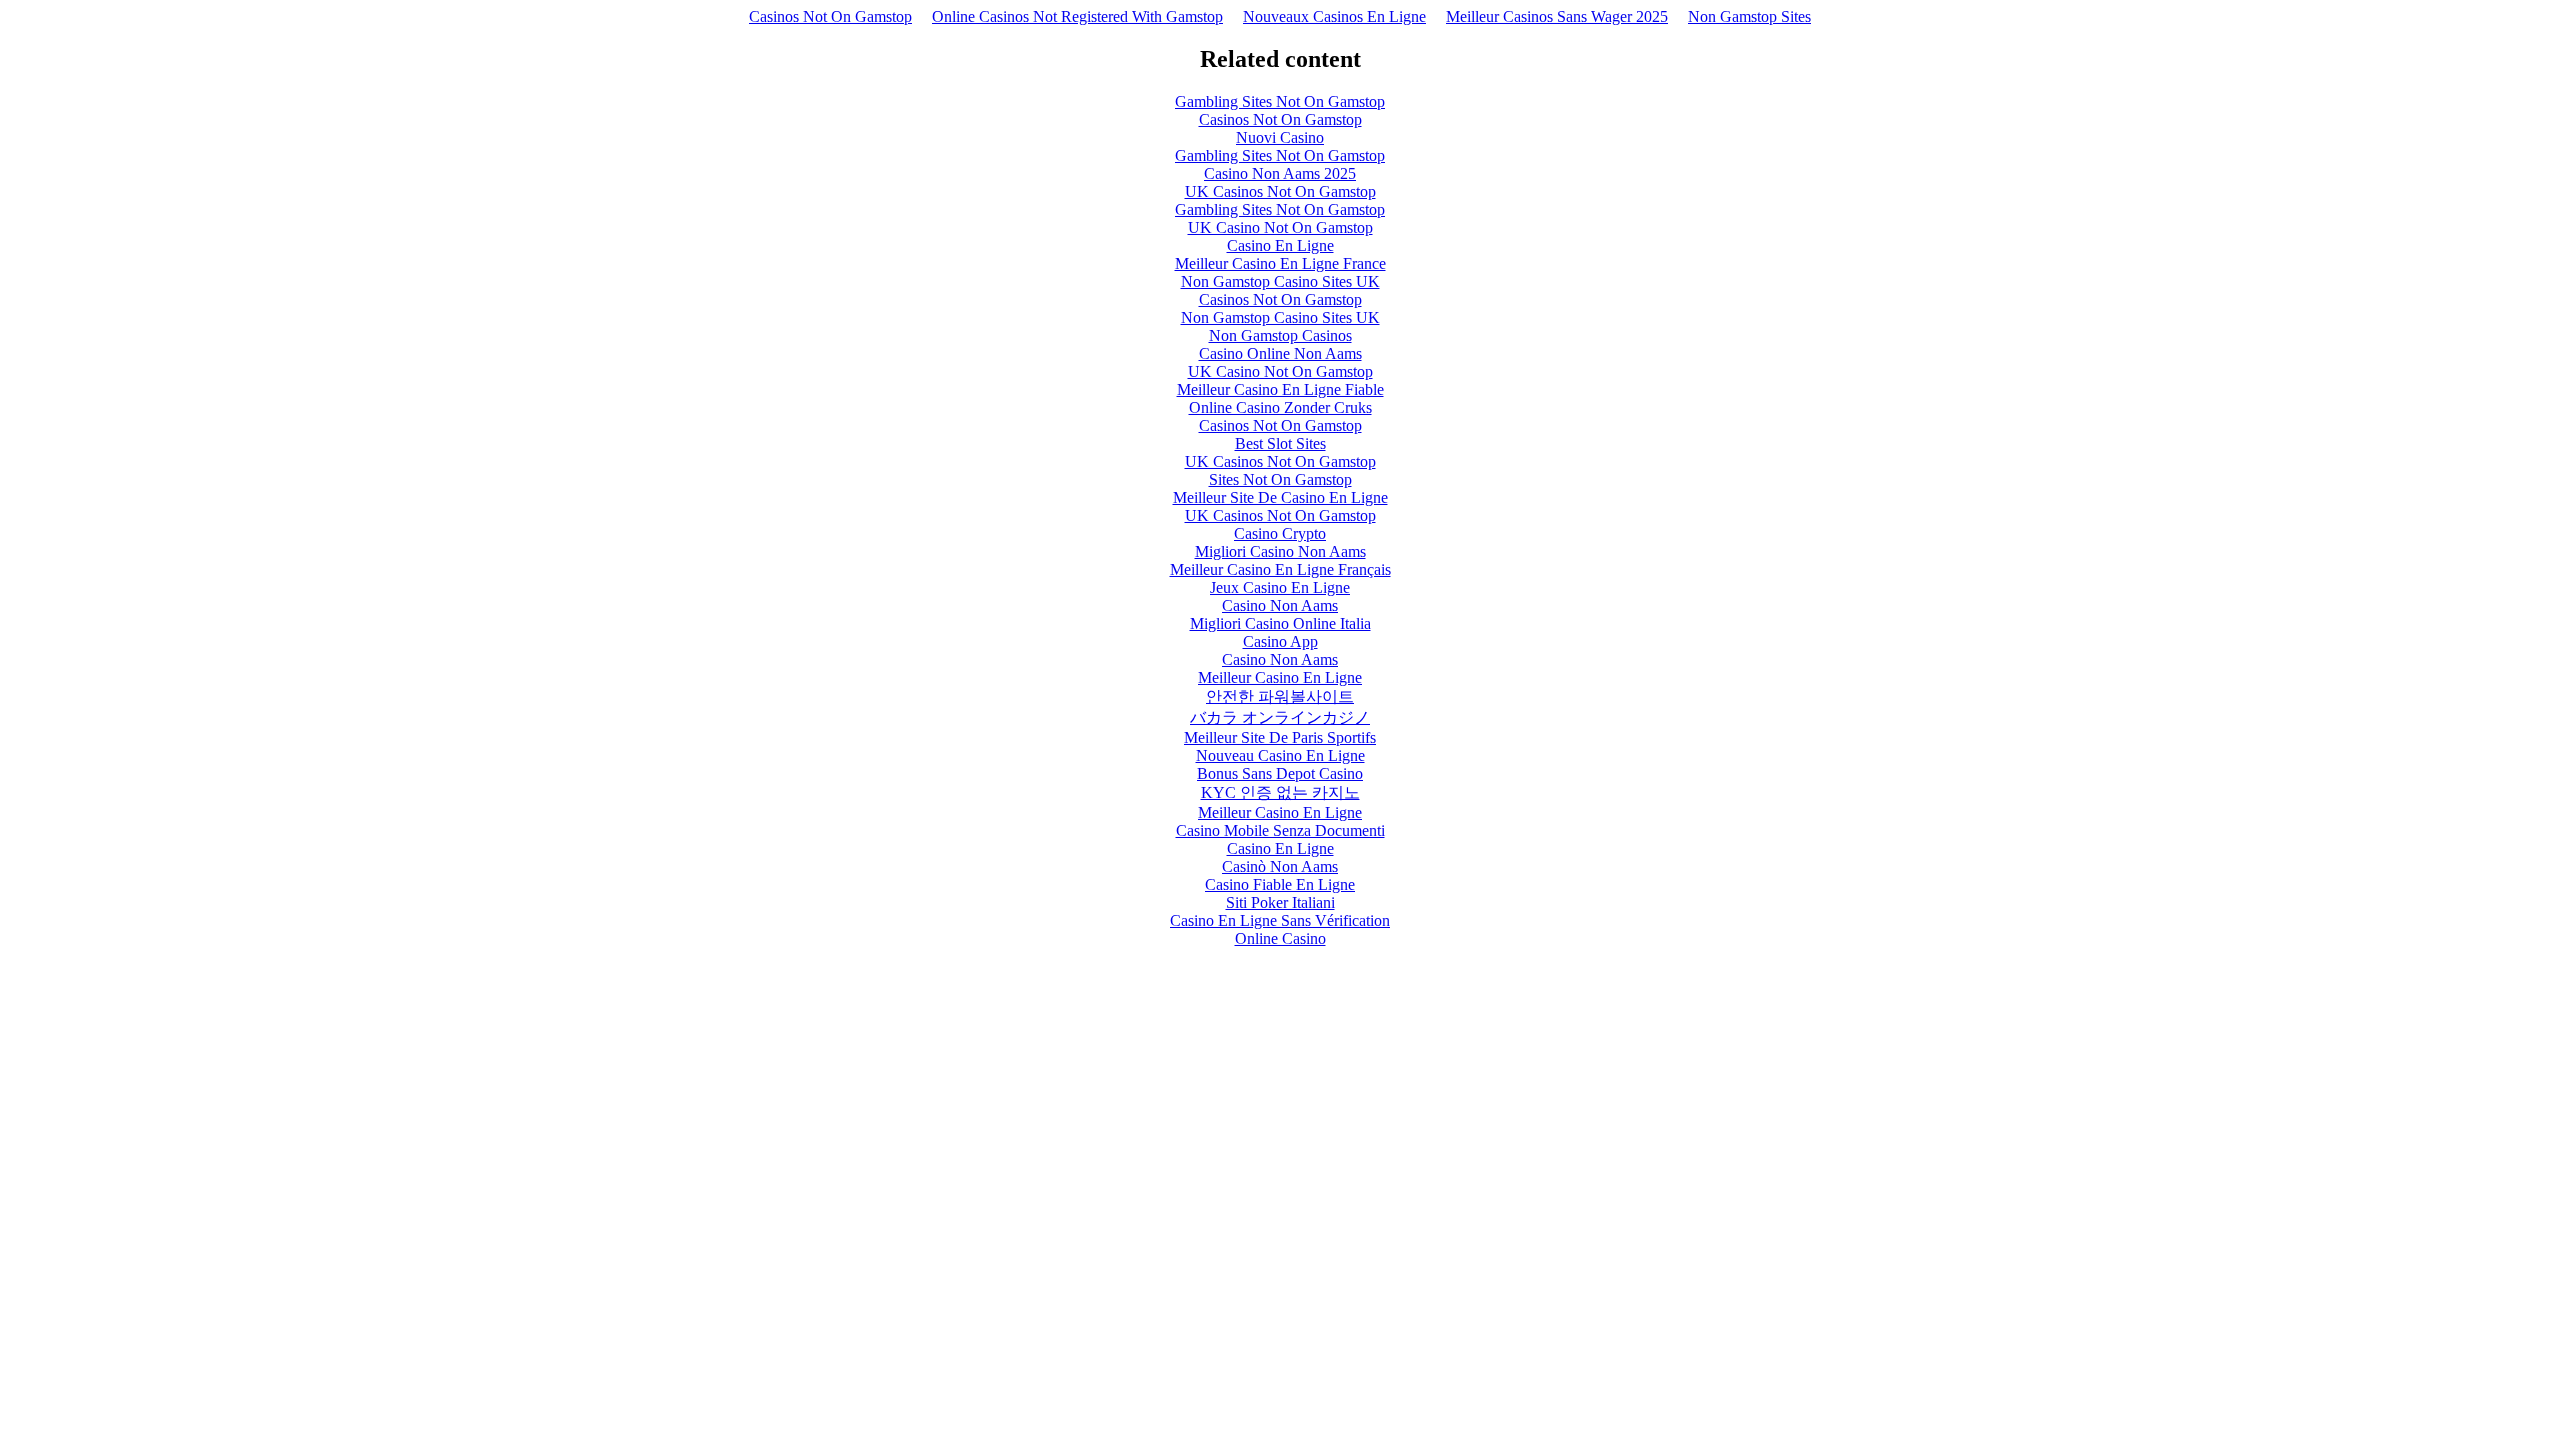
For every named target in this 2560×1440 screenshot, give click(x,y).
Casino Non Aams (1280, 605)
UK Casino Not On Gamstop (1280, 227)
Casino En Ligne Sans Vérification (1280, 920)
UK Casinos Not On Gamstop (1280, 191)
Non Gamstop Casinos (1280, 335)
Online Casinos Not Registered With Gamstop (1077, 16)
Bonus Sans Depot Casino (1280, 773)
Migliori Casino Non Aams (1280, 551)
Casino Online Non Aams (1280, 353)
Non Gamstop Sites (1749, 16)
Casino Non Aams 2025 (1280, 173)
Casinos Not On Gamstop (830, 16)
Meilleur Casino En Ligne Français (1280, 569)
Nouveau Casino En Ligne (1280, 755)
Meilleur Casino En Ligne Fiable (1280, 389)
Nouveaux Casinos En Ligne (1334, 16)
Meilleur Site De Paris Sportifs (1280, 737)
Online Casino (1280, 938)
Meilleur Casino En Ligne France (1280, 263)
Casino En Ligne (1280, 245)
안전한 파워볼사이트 (1280, 696)
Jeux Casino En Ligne (1280, 587)
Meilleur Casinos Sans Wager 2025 (1557, 16)
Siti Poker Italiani (1280, 902)
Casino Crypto (1280, 533)
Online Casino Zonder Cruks (1280, 407)
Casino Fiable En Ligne (1280, 884)
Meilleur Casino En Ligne (1280, 677)
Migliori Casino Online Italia (1280, 623)
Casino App (1280, 641)
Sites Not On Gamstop (1280, 479)
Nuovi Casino (1280, 137)
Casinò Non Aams (1280, 866)
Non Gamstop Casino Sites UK (1280, 281)
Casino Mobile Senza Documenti (1280, 830)
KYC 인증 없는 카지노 (1280, 792)
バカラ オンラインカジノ (1280, 717)
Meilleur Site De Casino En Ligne (1280, 497)
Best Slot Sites (1280, 443)
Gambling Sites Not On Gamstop (1280, 101)
